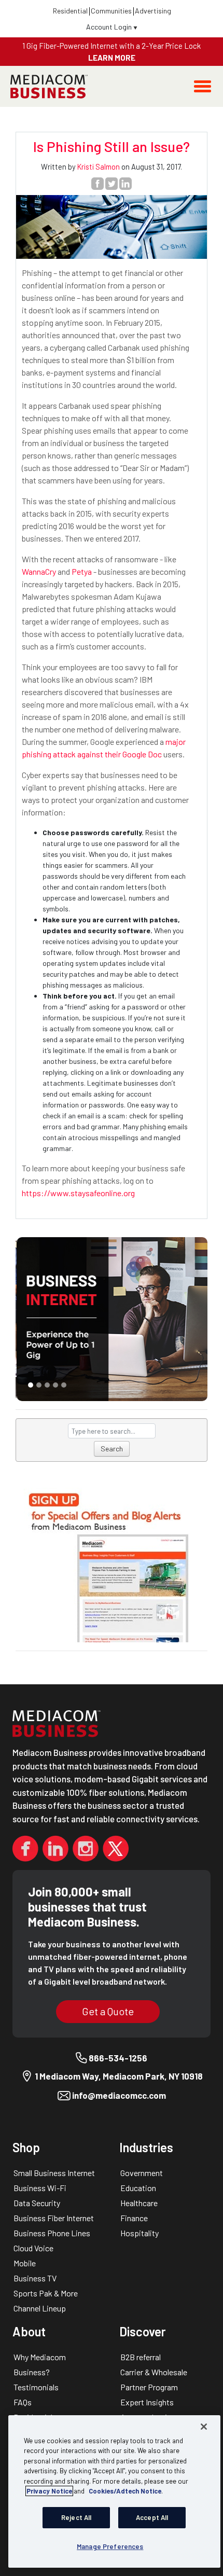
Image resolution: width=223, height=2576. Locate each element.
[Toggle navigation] (203, 86)
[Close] (204, 2427)
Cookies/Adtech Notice (125, 2491)
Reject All (76, 2517)
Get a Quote (108, 2011)
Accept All (152, 2517)
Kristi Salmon (99, 167)
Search (112, 1449)
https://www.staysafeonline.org (78, 1193)
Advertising (153, 11)
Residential (70, 11)
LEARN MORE (112, 58)
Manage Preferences (110, 2546)
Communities (111, 11)
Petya (82, 571)
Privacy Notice (49, 2491)
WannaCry (39, 571)
